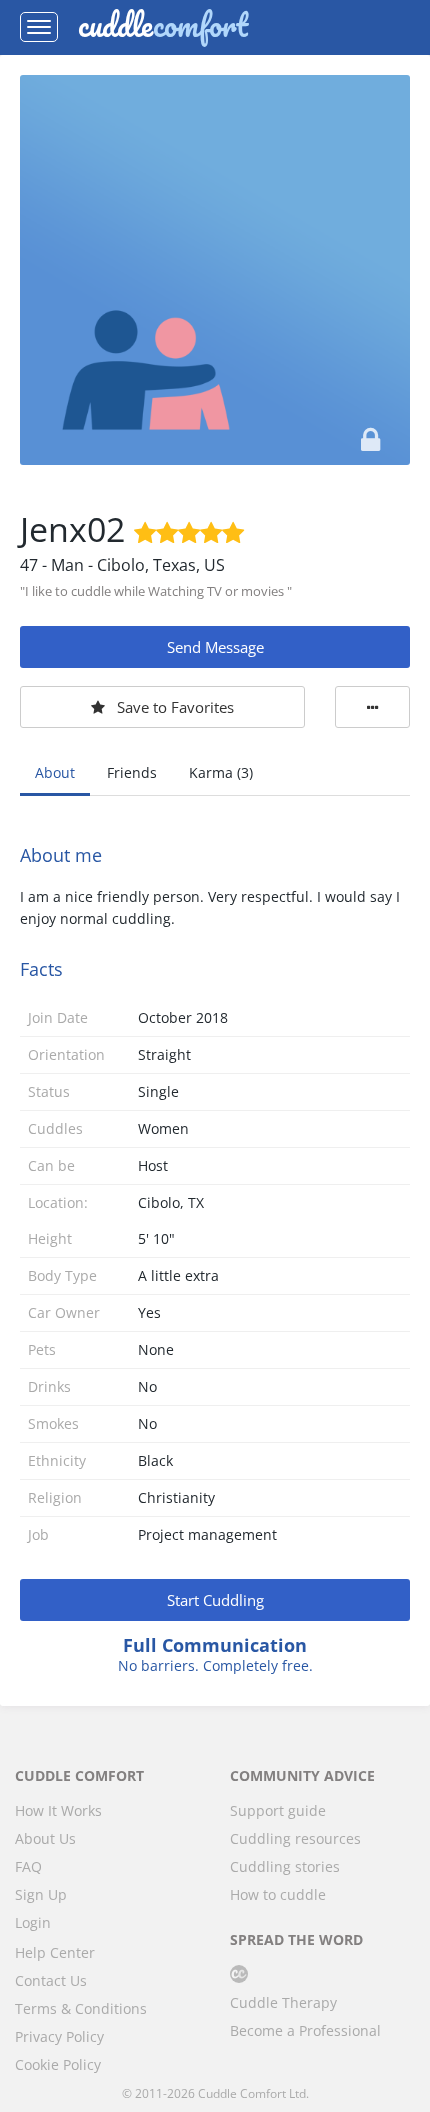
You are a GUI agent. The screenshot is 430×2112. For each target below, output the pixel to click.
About (55, 772)
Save (175, 707)
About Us (45, 1838)
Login (33, 1922)
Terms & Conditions (81, 2008)
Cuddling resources (295, 1838)
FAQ (28, 1866)
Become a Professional (305, 2030)
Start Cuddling (215, 1600)
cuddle (163, 27)
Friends (132, 772)
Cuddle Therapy (283, 2002)
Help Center (55, 1952)
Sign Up (41, 1894)
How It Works (58, 1810)
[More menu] (372, 707)
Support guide (278, 1810)
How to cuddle (278, 1894)
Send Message (215, 647)
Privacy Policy (59, 2036)
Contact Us (51, 1980)
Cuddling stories (285, 1866)
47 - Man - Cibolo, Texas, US (122, 565)
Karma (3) (221, 772)
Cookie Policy (58, 2064)
